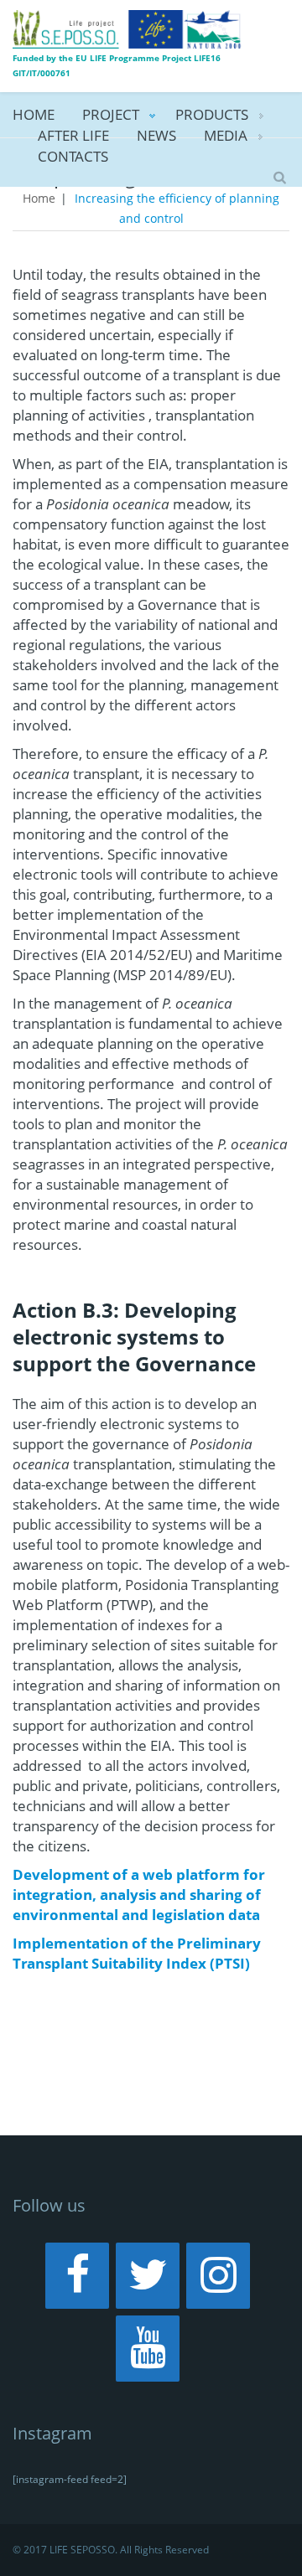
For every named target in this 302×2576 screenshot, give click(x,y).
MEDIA (226, 135)
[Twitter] (148, 2276)
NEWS (156, 135)
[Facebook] (77, 2276)
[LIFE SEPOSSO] (128, 28)
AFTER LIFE (73, 135)
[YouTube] (148, 2349)
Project (111, 114)
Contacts (73, 156)
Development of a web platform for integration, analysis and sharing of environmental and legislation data (139, 1895)
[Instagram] (218, 2276)
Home (34, 114)
